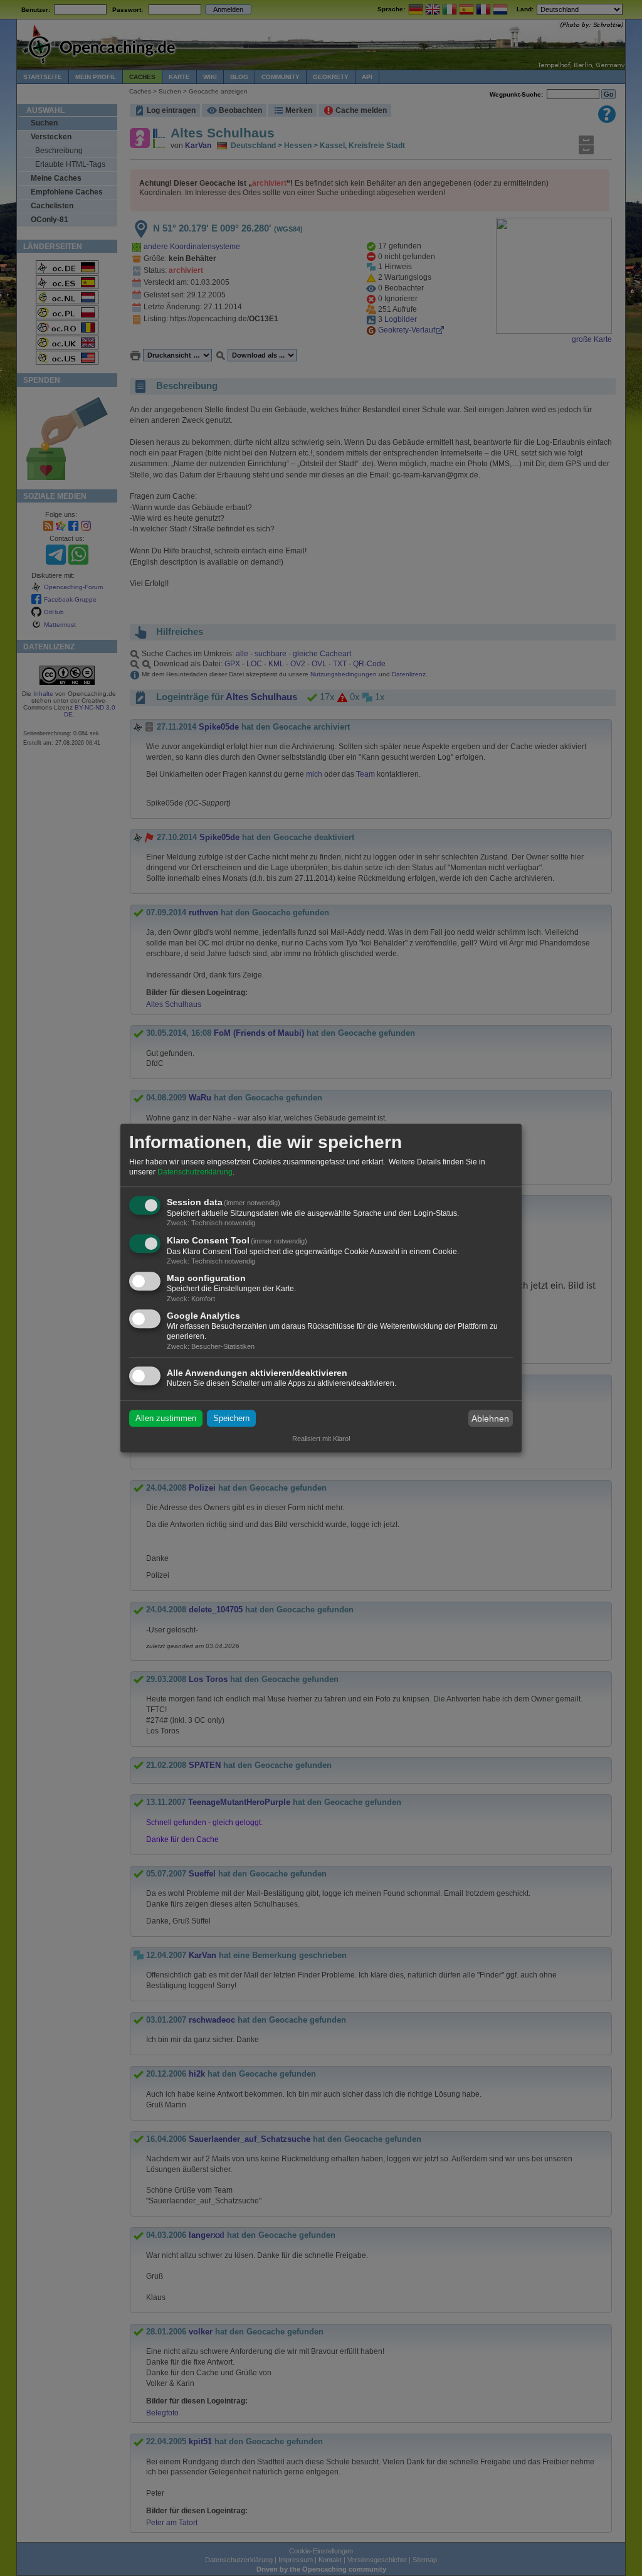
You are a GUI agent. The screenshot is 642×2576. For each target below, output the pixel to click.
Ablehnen (490, 1418)
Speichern (231, 1418)
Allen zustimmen (166, 1418)
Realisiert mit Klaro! (321, 1439)
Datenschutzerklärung (195, 1172)
